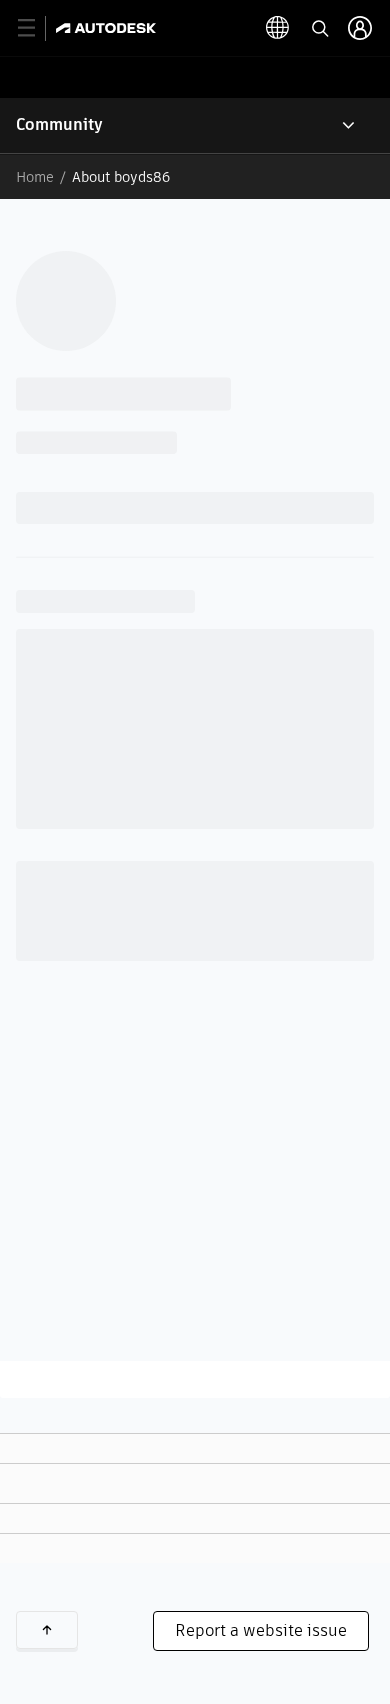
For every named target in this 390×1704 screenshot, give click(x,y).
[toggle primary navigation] (37, 28)
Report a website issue (261, 1630)
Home (35, 177)
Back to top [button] (47, 1630)
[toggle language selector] (278, 28)
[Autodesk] (108, 28)
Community (59, 124)
